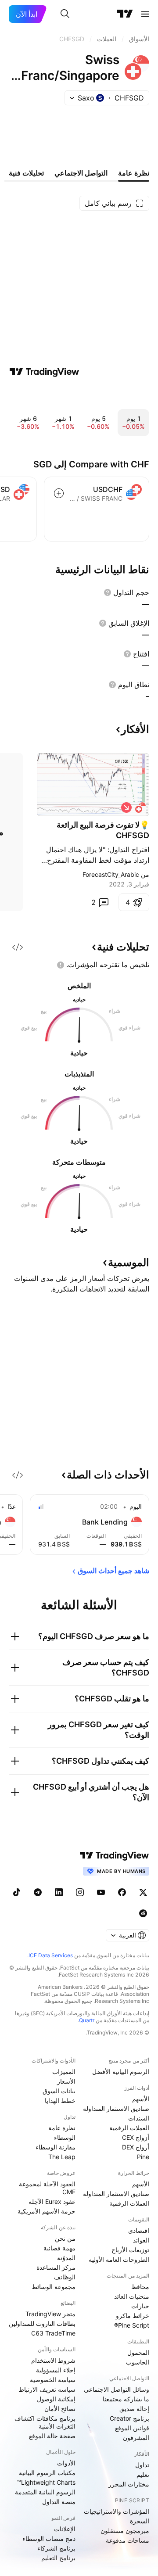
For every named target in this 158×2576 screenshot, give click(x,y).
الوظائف (65, 2277)
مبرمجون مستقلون (125, 2531)
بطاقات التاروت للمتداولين (42, 2323)
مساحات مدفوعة (127, 2540)
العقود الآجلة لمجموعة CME (47, 2188)
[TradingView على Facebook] (122, 1892)
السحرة (140, 2521)
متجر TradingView (50, 2314)
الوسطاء (65, 2137)
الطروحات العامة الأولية (119, 2259)
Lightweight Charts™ (46, 2482)
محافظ (140, 2287)
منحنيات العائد (132, 2296)
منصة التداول (59, 2502)
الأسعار (66, 2081)
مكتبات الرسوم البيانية (47, 2473)
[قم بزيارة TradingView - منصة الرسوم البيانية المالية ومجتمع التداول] (44, 372)
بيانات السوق (59, 2091)
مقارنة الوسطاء (56, 2147)
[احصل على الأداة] (18, 947)
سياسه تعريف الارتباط (47, 2389)
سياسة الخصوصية (53, 2380)
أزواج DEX (136, 2147)
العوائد (141, 2240)
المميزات (64, 2072)
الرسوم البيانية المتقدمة (45, 2492)
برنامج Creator (129, 2418)
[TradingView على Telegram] (38, 1892)
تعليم (143, 2474)
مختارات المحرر (129, 2484)
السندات (139, 2118)
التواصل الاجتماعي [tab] (81, 173)
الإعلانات (65, 2529)
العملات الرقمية (129, 2128)
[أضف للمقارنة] (59, 493)
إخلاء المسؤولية (56, 2370)
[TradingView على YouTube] (101, 1892)
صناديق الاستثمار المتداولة (116, 2108)
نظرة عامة (62, 2128)
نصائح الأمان (60, 2409)
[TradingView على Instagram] (80, 1892)
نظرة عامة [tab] (134, 173)
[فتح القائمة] (145, 14)
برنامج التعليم (58, 2558)
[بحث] (65, 14)
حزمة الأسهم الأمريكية (47, 2211)
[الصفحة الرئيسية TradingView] (125, 14)
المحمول (138, 2352)
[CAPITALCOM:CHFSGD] (140, 807)
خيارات (140, 2306)
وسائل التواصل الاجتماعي (117, 2389)
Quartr (87, 2020)
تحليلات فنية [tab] (26, 173)
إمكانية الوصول (56, 2399)
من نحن (65, 2238)
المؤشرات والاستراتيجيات (117, 2511)
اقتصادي (139, 2230)
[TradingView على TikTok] (17, 1892)
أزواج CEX (136, 2137)
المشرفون (136, 2438)
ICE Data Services (51, 1955)
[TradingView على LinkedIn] (59, 1892)
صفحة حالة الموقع (52, 2436)
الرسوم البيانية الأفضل (121, 2072)
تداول (142, 2465)
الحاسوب (138, 2362)
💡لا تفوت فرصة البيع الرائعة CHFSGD (103, 830)
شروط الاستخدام (53, 2360)
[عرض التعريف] (108, 592)
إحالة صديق (134, 2409)
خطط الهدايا (60, 2101)
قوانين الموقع (132, 2428)
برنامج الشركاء (56, 2548)
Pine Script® (132, 2325)
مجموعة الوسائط (54, 2287)
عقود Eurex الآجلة (52, 2201)
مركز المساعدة (56, 2267)
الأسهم (141, 2099)
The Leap (62, 2157)
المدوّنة (66, 2258)
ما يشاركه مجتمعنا (126, 2399)
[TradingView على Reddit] (143, 1913)
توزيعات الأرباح (130, 2250)
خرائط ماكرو (133, 2316)
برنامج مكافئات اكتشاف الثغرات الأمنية (45, 2422)
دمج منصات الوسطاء (49, 2538)
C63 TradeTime (53, 2333)
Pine (143, 2157)
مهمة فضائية (59, 2248)
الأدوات (66, 2463)
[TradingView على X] (143, 1892)
